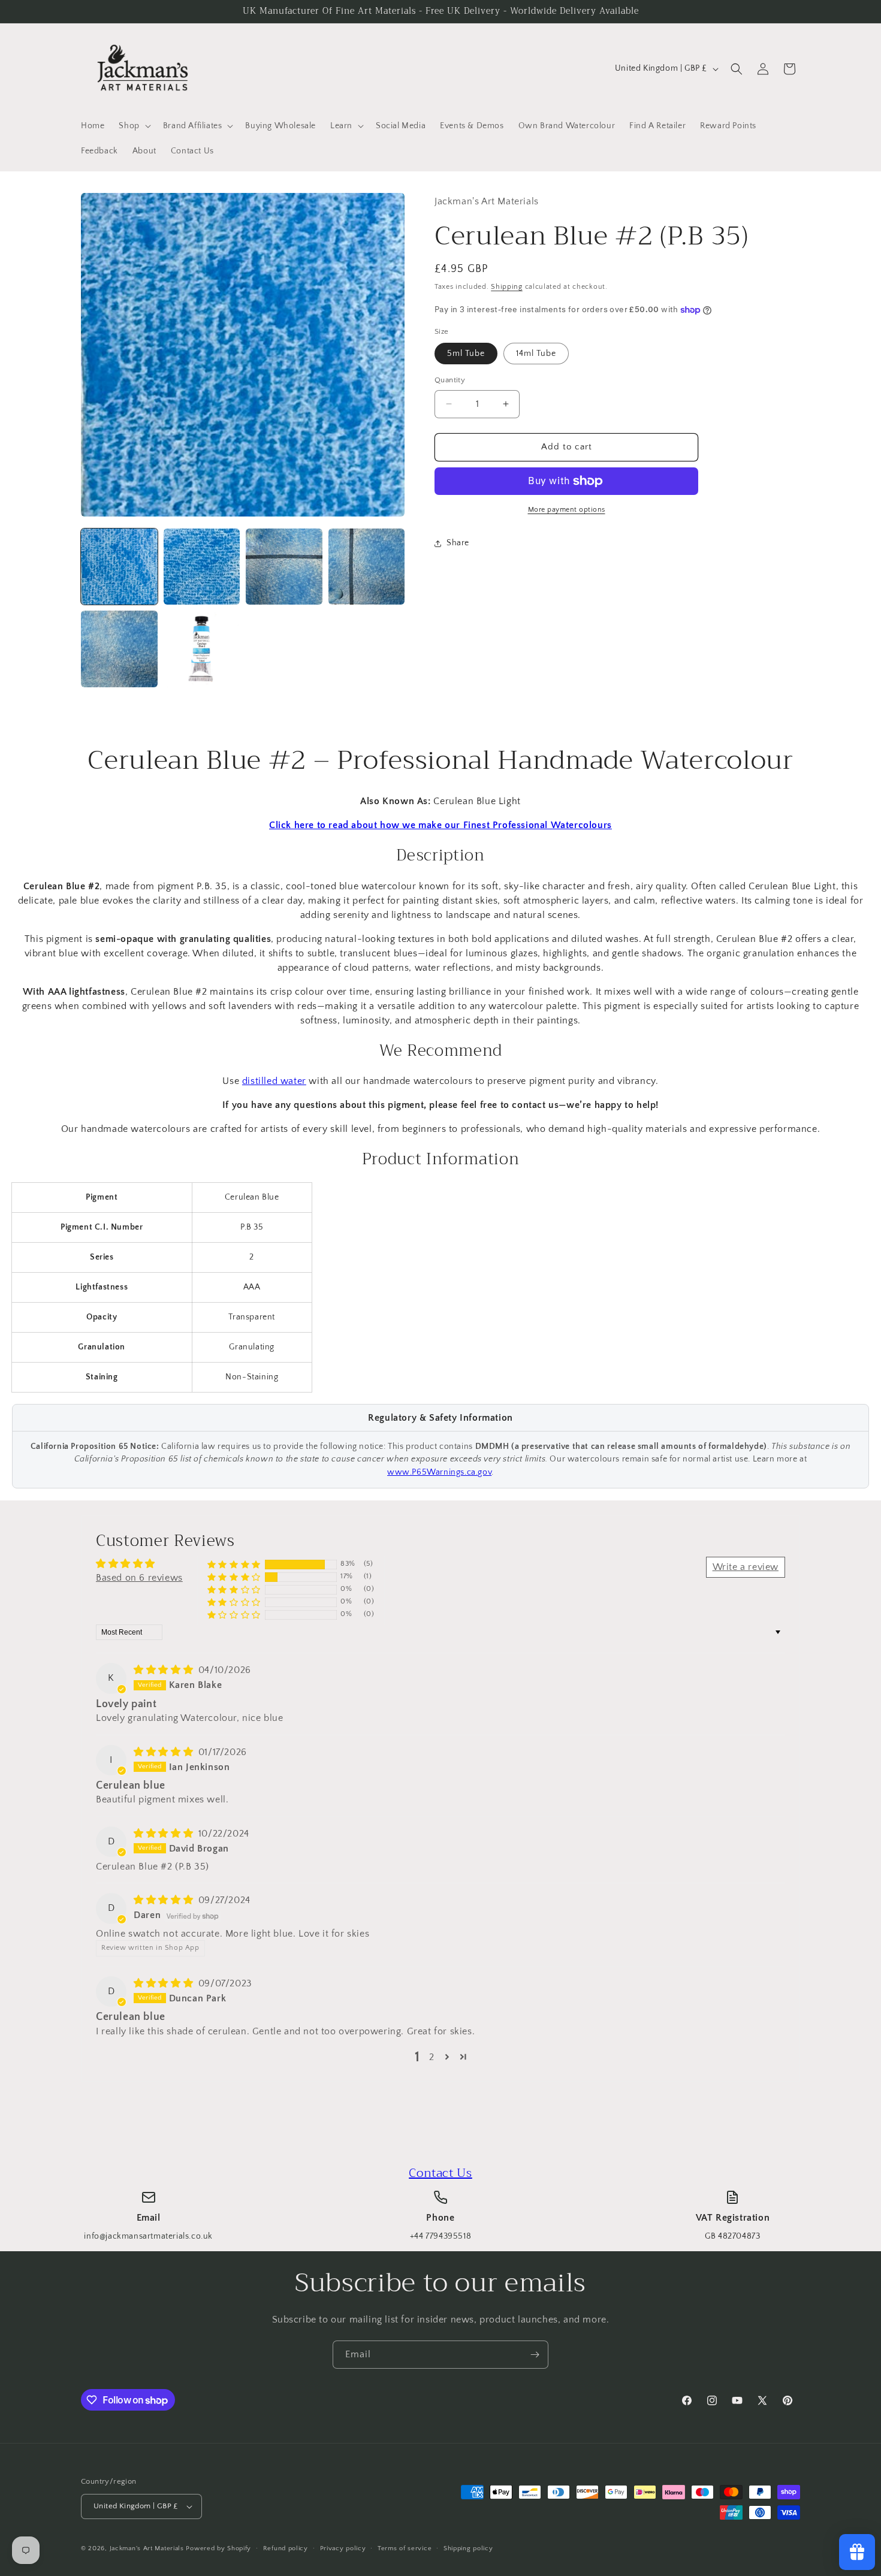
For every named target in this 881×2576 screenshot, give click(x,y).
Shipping (507, 287)
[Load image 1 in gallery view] (119, 567)
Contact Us (441, 2173)
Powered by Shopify (218, 2548)
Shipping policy (468, 2548)
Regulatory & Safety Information (441, 1418)
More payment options (567, 510)
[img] (165, 1670)
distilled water (274, 1081)
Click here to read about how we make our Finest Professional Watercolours (441, 825)
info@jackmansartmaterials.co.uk (148, 2236)
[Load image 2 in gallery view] (202, 567)
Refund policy (286, 2548)
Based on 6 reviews (139, 1578)
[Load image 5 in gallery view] (119, 649)
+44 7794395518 (441, 2236)
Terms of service (405, 2548)
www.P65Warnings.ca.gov (439, 1472)
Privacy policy (343, 2548)
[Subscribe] (535, 2355)
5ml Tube (466, 354)
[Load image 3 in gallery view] (284, 567)
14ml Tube (536, 354)
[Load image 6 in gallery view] (202, 649)
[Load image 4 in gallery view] (367, 567)
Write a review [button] (746, 1567)
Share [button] (458, 543)
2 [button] (432, 2057)
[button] (133, 126)
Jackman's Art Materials (147, 2548)
